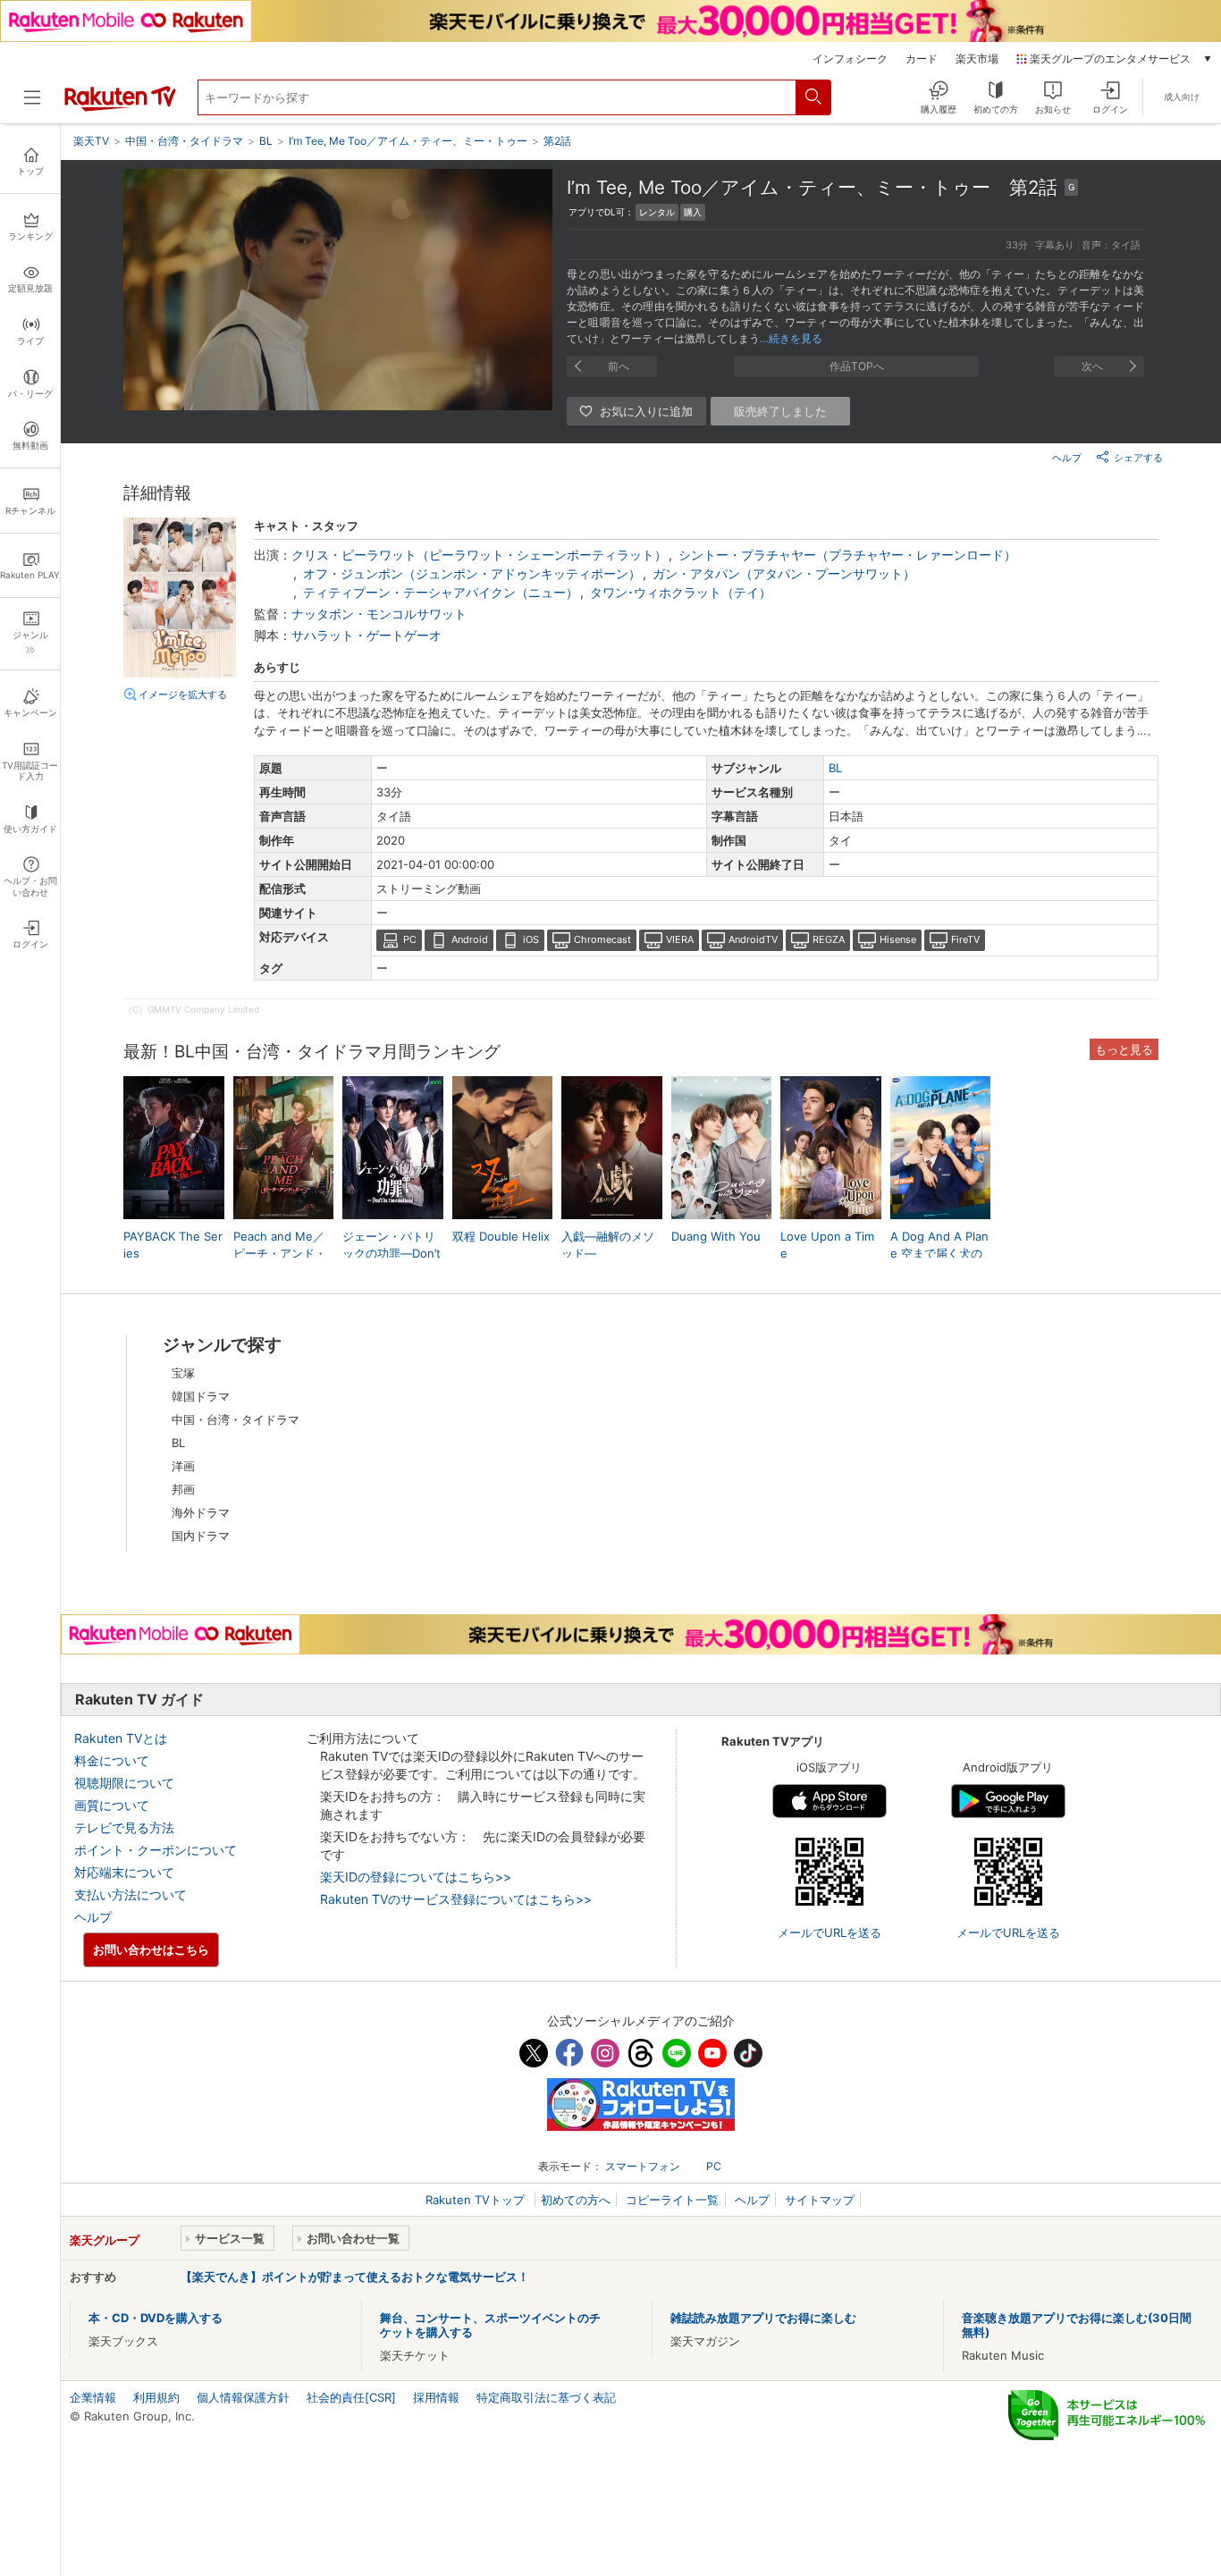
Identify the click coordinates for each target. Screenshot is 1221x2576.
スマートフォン (643, 2166)
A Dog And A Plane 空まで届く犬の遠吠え (939, 1252)
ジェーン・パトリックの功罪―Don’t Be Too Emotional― (392, 1253)
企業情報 (93, 2397)
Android (470, 939)
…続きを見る (791, 338)
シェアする (1138, 458)
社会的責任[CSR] (351, 2397)
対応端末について (124, 1872)
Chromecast (602, 939)
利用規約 (156, 2397)
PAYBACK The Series (173, 1244)
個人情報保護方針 (243, 2397)
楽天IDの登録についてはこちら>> (416, 1877)
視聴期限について (124, 1783)
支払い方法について (131, 1894)
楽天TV (91, 141)
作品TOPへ (857, 366)
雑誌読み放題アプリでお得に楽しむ (763, 2318)
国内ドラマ (201, 1536)
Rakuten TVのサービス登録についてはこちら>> (456, 1899)
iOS (531, 939)
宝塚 (183, 1373)
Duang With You (716, 1236)
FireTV (965, 939)
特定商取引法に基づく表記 (546, 2397)
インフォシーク (850, 59)
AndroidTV (753, 939)
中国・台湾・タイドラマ (236, 1419)
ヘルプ (1067, 458)
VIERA (680, 939)
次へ (1092, 366)
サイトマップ (820, 2200)
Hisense (898, 939)
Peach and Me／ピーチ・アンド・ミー (280, 1252)
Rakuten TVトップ (477, 2200)
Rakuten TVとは (121, 1738)
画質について (112, 1805)
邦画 (183, 1489)
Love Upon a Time (827, 1244)
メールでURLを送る (829, 1932)
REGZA (829, 939)
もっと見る (1124, 1049)
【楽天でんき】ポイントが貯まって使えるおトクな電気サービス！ (355, 2277)
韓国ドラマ (201, 1396)
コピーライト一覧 (672, 2200)
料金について (112, 1760)
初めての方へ (576, 2200)
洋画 (183, 1466)
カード (922, 59)
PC (410, 939)
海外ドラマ (201, 1512)
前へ (619, 366)
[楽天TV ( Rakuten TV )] (120, 107)
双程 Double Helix (501, 1236)
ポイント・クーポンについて (156, 1850)
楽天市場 (977, 59)
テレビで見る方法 (124, 1827)
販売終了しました (780, 411)
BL (835, 768)
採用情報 (436, 2397)
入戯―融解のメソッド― (608, 1244)
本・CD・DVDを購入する (156, 2318)
